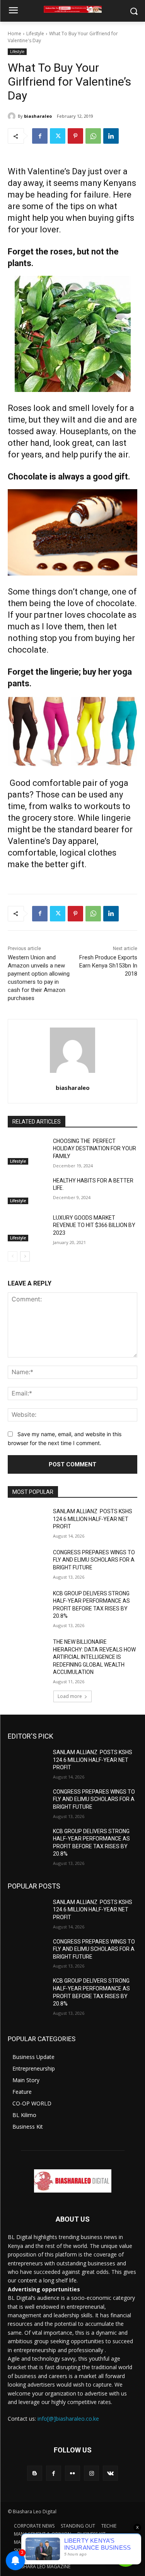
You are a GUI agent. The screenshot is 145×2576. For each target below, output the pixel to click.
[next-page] (25, 1256)
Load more (70, 1696)
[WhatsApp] (93, 136)
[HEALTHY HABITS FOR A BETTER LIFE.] (27, 1191)
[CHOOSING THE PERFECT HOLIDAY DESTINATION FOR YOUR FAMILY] (27, 1151)
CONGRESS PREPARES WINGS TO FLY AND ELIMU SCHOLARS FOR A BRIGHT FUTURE (94, 1560)
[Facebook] (40, 136)
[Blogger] (35, 2473)
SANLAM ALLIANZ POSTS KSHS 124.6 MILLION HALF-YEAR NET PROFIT (93, 1519)
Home (14, 34)
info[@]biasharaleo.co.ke (68, 2419)
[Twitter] (58, 136)
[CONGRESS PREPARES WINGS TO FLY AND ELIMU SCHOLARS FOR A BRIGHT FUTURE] (27, 1562)
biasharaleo (38, 116)
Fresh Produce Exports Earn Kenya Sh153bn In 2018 (108, 966)
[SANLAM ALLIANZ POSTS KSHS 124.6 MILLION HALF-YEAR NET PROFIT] (27, 1521)
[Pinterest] (75, 136)
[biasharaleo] (13, 116)
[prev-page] (13, 1256)
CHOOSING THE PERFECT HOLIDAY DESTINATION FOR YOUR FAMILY (95, 1149)
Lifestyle (35, 34)
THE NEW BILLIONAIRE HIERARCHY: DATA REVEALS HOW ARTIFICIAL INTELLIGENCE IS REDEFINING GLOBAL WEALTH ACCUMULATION (94, 1657)
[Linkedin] (111, 136)
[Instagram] (91, 2473)
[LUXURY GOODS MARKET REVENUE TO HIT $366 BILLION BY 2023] (27, 1228)
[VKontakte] (110, 2473)
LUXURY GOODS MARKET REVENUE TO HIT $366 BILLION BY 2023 (94, 1225)
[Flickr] (72, 2473)
